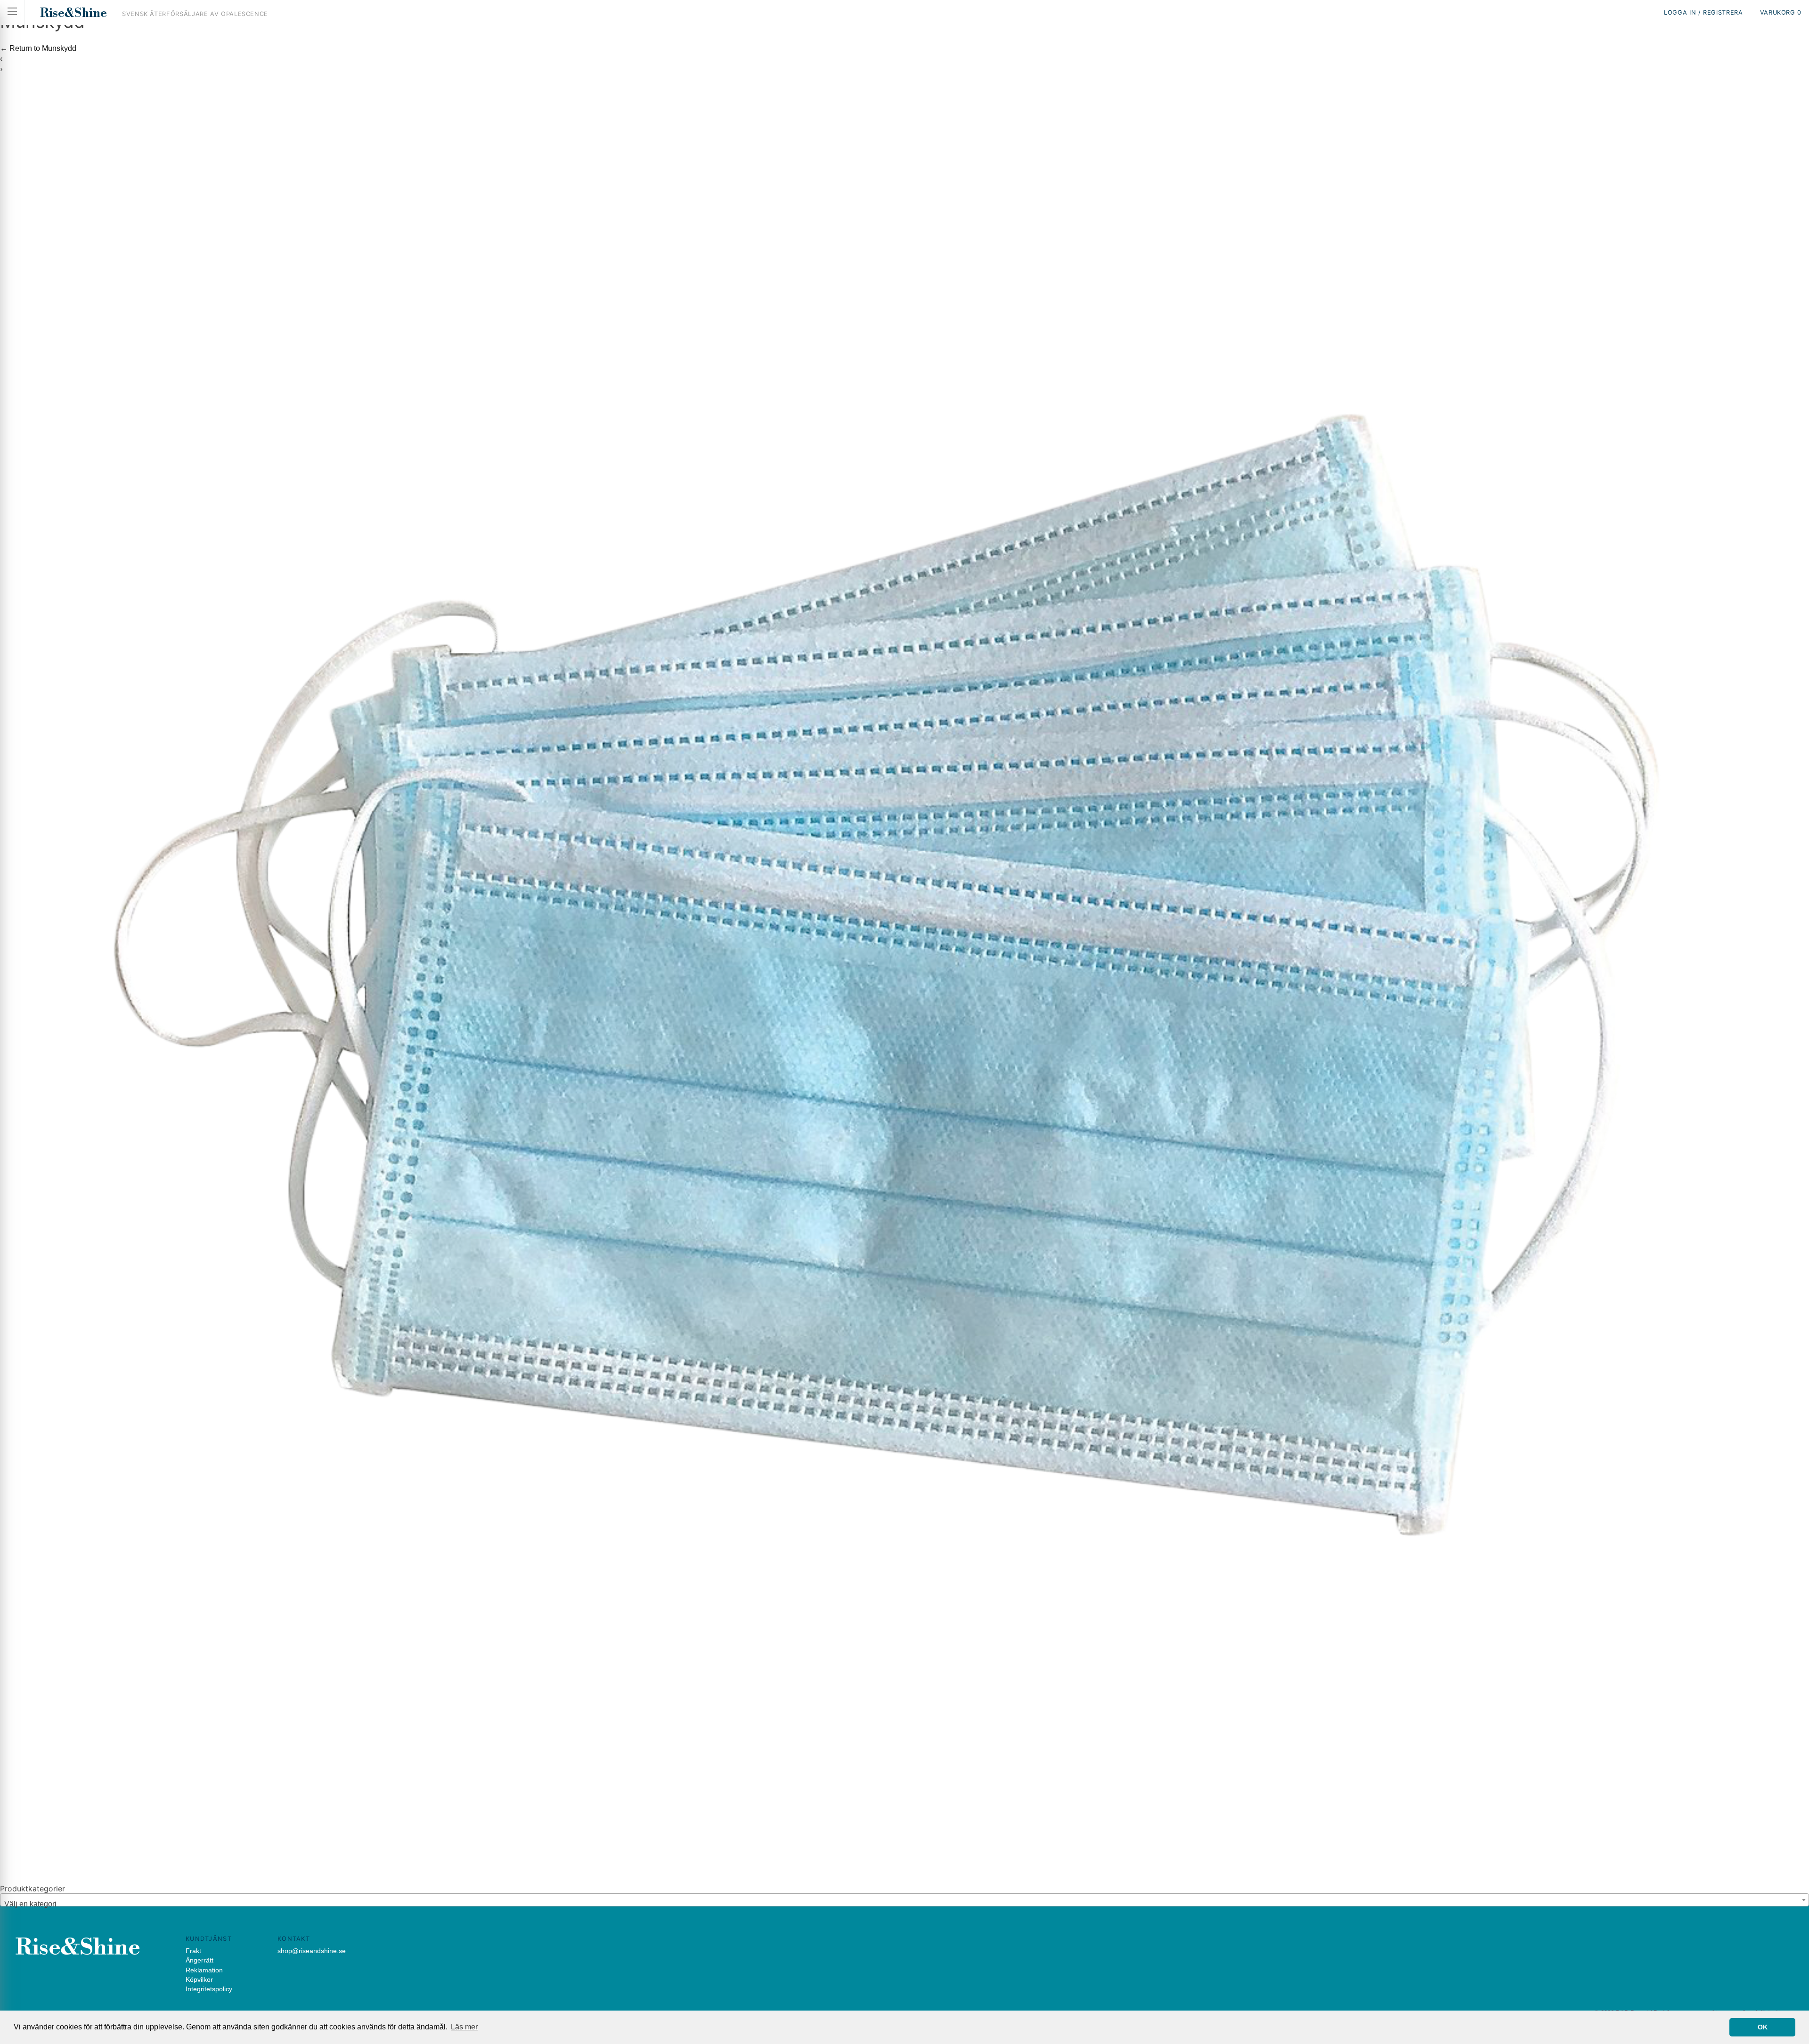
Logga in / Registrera (1703, 12)
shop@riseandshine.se (312, 1951)
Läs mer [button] (464, 2027)
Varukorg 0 (1781, 12)
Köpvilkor (199, 1979)
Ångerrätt (200, 1960)
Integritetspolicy (209, 1989)
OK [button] (1763, 2027)
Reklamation (204, 1970)
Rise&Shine (73, 13)
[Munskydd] (904, 1878)
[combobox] (904, 1900)
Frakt (193, 1951)
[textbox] (904, 1904)
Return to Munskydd (38, 48)
